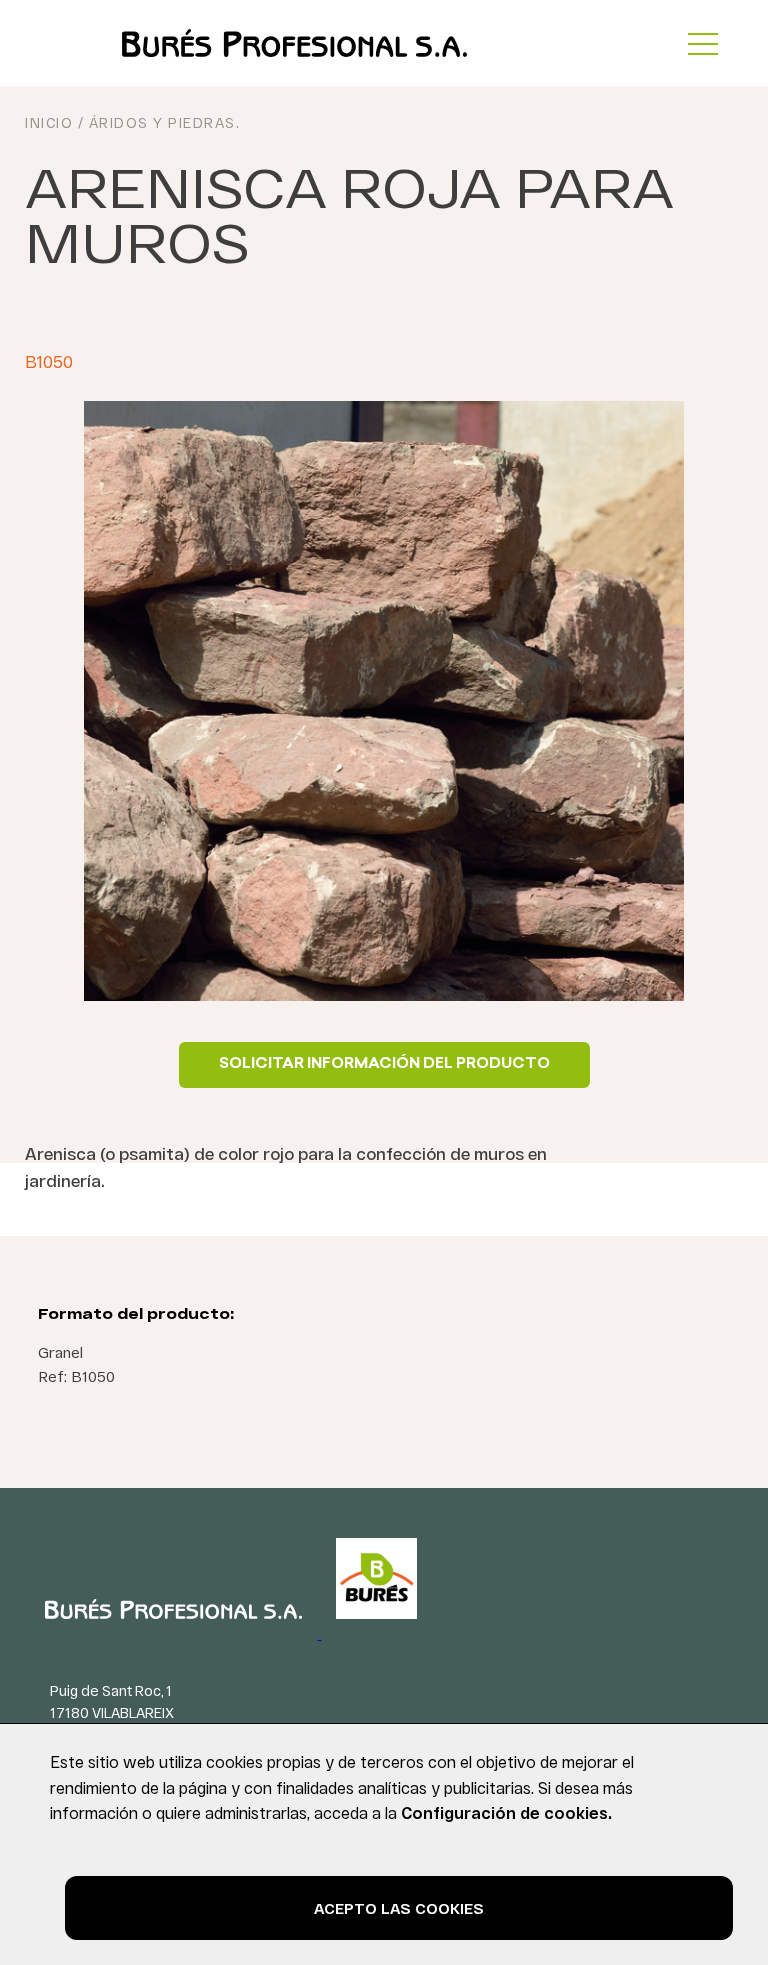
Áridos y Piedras (162, 122)
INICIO (49, 122)
